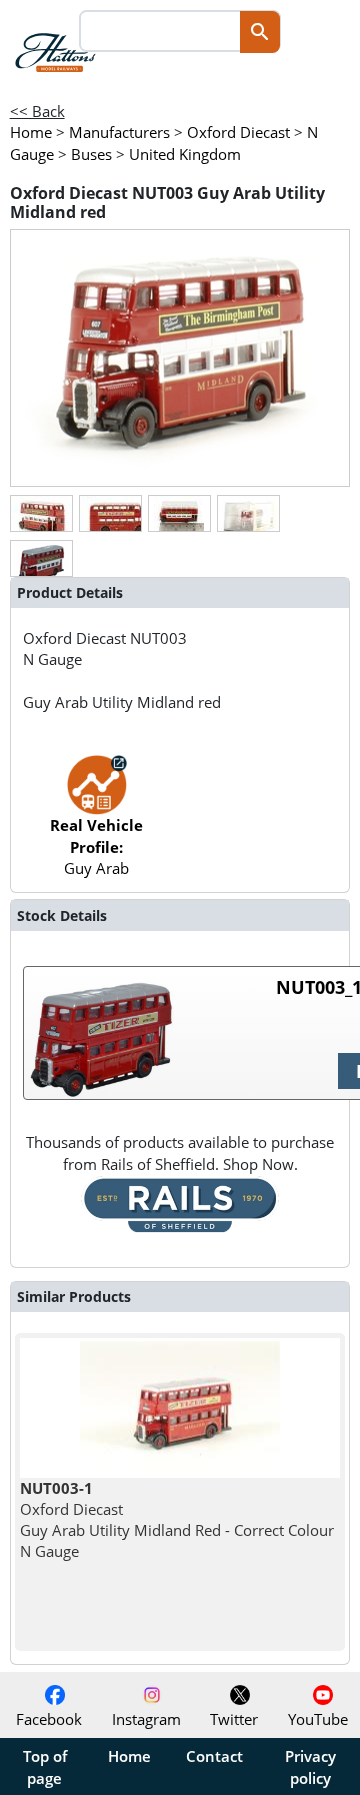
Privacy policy (310, 1767)
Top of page (45, 1767)
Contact (214, 1756)
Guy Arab (96, 846)
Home (129, 1756)
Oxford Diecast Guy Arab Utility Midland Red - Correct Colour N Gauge (177, 1520)
